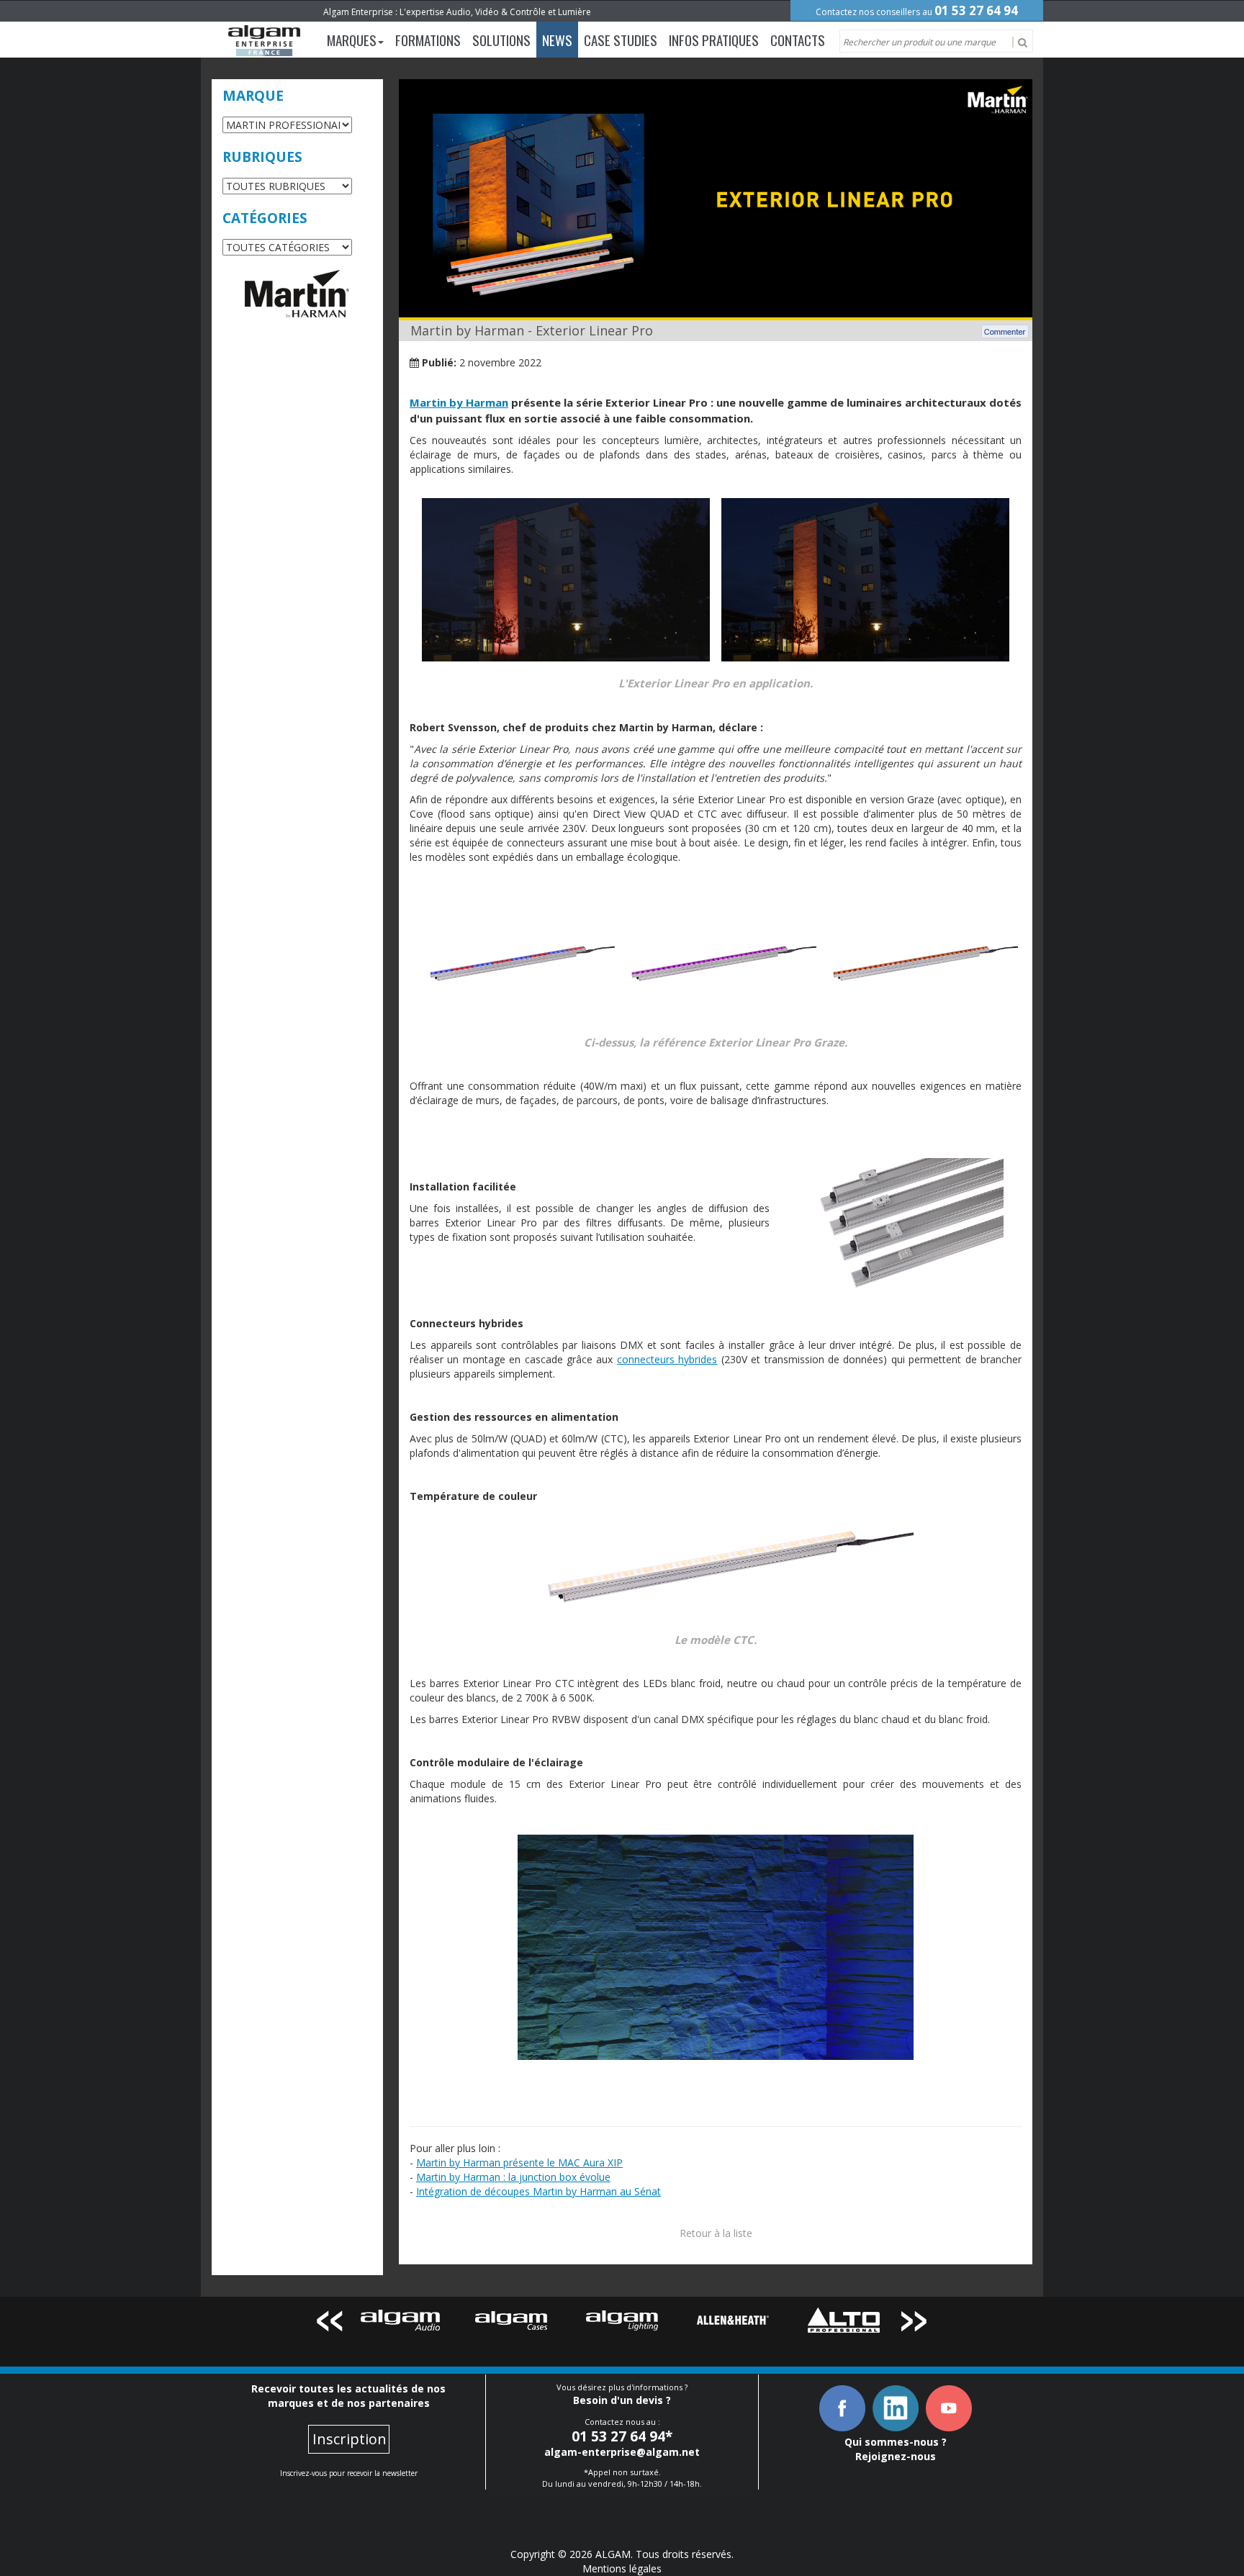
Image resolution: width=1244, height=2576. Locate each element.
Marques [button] (352, 40)
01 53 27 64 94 (976, 10)
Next (915, 2324)
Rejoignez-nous (896, 2456)
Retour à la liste (716, 2233)
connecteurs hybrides (667, 1359)
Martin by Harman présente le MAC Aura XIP (519, 2163)
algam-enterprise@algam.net (622, 2452)
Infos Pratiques (714, 40)
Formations (428, 40)
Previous (329, 2324)
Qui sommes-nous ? (896, 2442)
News (557, 40)
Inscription (350, 2439)
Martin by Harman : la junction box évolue (513, 2177)
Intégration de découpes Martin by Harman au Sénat (538, 2191)
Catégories (265, 218)
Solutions (501, 40)
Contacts (798, 40)
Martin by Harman (459, 402)
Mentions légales (622, 2568)
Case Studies (621, 40)
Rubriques (262, 157)
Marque (253, 96)
